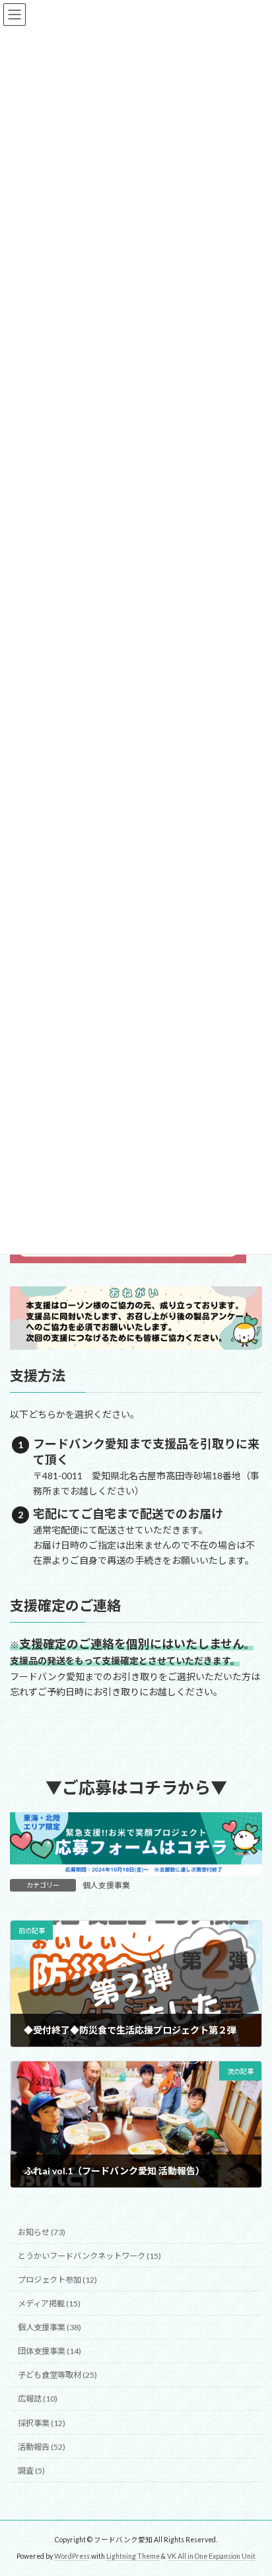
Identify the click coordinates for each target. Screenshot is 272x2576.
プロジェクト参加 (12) (57, 2280)
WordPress (72, 2556)
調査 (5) (31, 2471)
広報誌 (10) (38, 2399)
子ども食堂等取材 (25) (57, 2375)
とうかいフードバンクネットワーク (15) (89, 2256)
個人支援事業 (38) (50, 2327)
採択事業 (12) (42, 2423)
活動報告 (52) (42, 2447)
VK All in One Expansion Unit (211, 2556)
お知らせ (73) (42, 2232)
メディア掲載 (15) (49, 2303)
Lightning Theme (133, 2556)
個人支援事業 (106, 1885)
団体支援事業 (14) (50, 2351)
